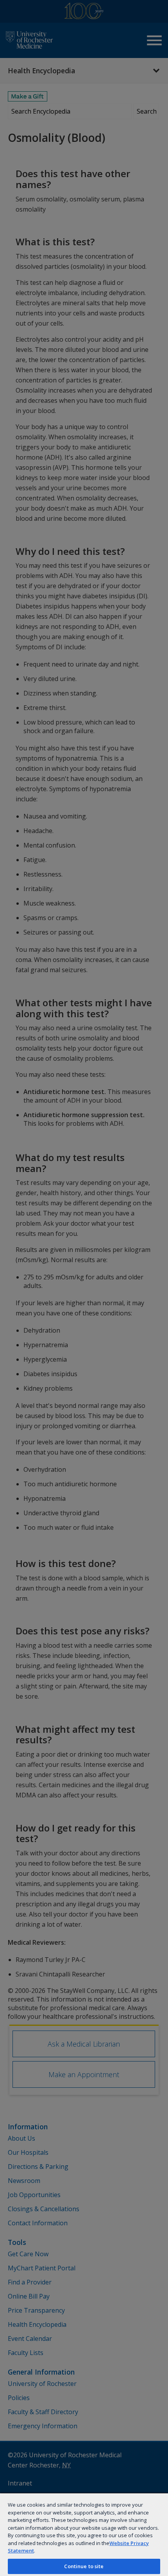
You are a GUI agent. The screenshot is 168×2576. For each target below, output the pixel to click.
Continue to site (84, 2566)
